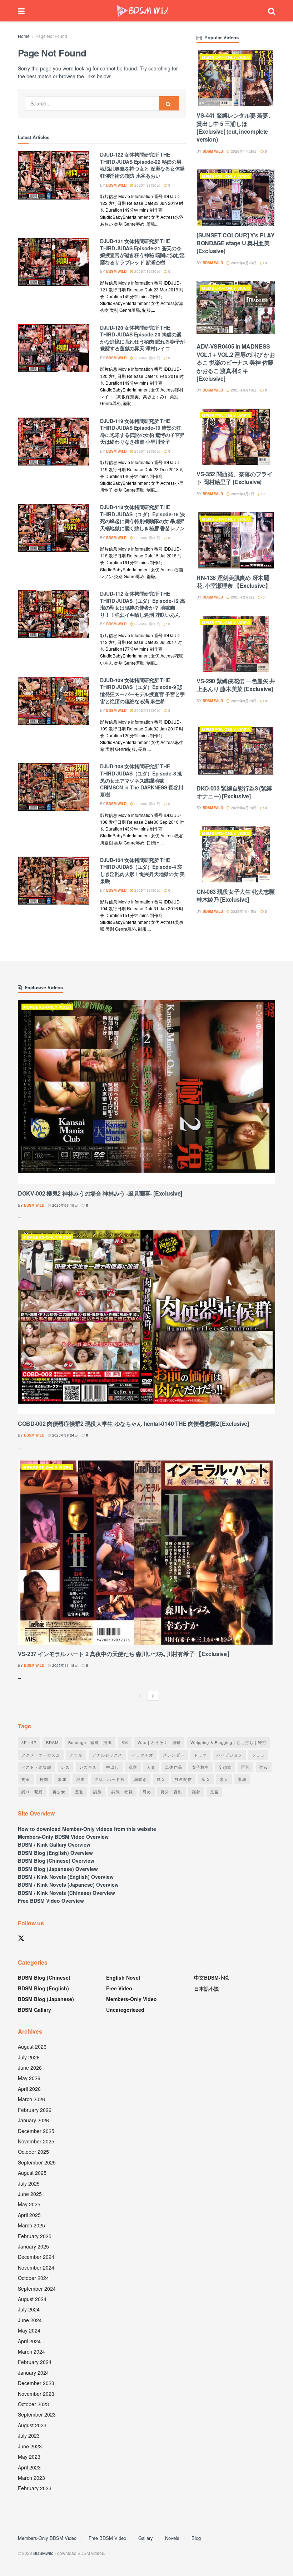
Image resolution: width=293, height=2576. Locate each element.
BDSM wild (116, 185)
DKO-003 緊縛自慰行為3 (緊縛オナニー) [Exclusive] (234, 792)
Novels (172, 2538)
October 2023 (33, 2404)
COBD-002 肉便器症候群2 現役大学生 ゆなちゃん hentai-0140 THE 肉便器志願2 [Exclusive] (133, 1424)
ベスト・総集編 (36, 1767)
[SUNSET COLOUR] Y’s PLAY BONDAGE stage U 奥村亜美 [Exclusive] (235, 243)
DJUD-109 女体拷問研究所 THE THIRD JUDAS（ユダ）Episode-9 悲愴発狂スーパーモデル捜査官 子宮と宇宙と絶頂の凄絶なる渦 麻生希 (142, 691)
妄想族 (225, 1767)
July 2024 (29, 2309)
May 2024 (29, 2330)
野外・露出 (172, 1792)
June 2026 (30, 2068)
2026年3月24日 (64, 1435)
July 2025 (29, 2183)
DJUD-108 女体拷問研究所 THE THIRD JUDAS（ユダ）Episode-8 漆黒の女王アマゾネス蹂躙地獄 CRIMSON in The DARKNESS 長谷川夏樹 (141, 780)
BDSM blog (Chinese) (44, 1977)
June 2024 (30, 2320)
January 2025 (33, 2246)
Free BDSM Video (107, 2538)
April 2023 (29, 2467)
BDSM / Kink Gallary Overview (54, 1844)
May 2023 (29, 2457)
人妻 (151, 1767)
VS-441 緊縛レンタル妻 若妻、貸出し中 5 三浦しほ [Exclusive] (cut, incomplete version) (235, 127)
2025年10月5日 (243, 911)
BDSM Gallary (34, 2010)
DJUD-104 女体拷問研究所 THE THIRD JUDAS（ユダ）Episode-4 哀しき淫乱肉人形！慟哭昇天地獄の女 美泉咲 (142, 870)
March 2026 (31, 2099)
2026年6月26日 (243, 263)
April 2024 (29, 2341)
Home (24, 36)
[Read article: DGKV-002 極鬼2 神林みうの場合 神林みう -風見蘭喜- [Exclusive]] (146, 1092)
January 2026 (33, 2120)
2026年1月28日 (243, 151)
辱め (147, 1792)
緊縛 (242, 1779)
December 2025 (36, 2131)
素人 (224, 1779)
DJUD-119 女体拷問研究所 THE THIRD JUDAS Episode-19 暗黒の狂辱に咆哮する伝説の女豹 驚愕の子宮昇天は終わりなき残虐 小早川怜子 (142, 431)
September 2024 (37, 2289)
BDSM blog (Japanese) (46, 1999)
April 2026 (29, 2089)
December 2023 (36, 2383)
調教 (98, 1792)
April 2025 (29, 2215)
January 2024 (33, 2373)
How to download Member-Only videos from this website (87, 1829)
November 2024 (36, 2267)
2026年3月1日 (242, 494)
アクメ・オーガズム (41, 1755)
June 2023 (30, 2446)
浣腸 (80, 1779)
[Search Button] (272, 11)
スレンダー (174, 1755)
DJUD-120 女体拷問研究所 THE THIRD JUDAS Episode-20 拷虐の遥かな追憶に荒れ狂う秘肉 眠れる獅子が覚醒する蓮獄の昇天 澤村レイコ (142, 338)
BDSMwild (43, 2553)
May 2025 (29, 2204)
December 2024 (36, 2257)
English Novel (123, 1977)
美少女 (59, 1792)
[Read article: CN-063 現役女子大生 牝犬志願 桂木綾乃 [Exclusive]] (236, 854)
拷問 (44, 1779)
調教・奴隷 (122, 1792)
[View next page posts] (153, 1696)
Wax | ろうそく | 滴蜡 (159, 1742)
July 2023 (29, 2435)
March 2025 (31, 2225)
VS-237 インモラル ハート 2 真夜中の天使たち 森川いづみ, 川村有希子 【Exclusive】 (125, 1654)
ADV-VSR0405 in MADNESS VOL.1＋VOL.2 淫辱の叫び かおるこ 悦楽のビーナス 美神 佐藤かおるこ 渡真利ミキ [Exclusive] (236, 362)
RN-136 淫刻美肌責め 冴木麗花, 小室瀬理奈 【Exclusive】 (234, 582)
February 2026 (35, 2110)
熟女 (161, 1779)
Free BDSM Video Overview (51, 1901)
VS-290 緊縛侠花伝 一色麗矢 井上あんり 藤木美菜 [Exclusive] (236, 685)
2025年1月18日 (64, 1665)
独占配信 (183, 1779)
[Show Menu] (21, 11)
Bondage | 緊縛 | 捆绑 (90, 1742)
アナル (76, 1755)
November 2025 (36, 2141)
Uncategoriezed (125, 2010)
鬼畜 (214, 1792)
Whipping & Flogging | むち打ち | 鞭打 (229, 1742)
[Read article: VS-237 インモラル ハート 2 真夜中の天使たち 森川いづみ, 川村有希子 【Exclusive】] (146, 1553)
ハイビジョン (229, 1755)
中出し (113, 1767)
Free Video (119, 1988)
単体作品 (174, 1767)
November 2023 (36, 2394)
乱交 (133, 1767)
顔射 (196, 1792)
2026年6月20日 (243, 808)
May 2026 (29, 2078)
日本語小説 (207, 1989)
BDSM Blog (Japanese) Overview (58, 1869)
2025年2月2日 (242, 597)
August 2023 (32, 2425)
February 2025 (35, 2236)
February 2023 (35, 2488)
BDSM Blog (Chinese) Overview (56, 1861)
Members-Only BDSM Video (47, 2538)
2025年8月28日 (243, 701)
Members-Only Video (226, 57)
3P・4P (29, 1742)
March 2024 (31, 2351)
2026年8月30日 (147, 185)
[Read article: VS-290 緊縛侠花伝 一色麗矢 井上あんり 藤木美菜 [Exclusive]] (236, 644)
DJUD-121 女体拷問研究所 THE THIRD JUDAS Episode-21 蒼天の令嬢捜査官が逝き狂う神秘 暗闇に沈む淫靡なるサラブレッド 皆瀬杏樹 (142, 252)
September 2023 (37, 2414)
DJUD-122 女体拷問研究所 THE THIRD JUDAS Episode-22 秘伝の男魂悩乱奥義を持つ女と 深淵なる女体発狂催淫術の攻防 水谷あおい (142, 165)
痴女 (206, 1779)
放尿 (62, 1779)
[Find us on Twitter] (21, 1938)
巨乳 (245, 1767)
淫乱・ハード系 (109, 1779)
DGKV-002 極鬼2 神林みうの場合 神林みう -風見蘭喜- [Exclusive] (100, 1193)
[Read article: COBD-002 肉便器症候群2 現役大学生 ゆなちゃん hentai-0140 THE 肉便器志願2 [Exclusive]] (146, 1322)
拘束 (26, 1779)
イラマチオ (143, 1755)
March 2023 (31, 2478)
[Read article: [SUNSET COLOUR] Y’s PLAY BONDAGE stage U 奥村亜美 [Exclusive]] (236, 198)
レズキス (88, 1767)
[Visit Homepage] (143, 11)
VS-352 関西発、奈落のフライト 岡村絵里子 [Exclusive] (235, 478)
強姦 (264, 1767)
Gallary (146, 2538)
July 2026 (29, 2057)
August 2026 (32, 2046)
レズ (65, 1767)
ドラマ (200, 1755)
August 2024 (32, 2299)
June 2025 (30, 2194)
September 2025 (37, 2162)
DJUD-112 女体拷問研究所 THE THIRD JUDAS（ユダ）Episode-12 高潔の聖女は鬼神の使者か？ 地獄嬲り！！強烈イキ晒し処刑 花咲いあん (142, 604)
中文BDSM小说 (211, 1977)
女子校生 (200, 1767)
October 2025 (33, 2152)
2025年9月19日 (64, 1205)
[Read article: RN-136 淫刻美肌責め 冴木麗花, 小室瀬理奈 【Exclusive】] (236, 540)
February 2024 (35, 2362)
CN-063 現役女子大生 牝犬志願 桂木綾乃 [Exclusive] (235, 895)
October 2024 (33, 2278)
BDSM (52, 1742)
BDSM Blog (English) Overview (55, 1853)
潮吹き (140, 1779)
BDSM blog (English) (43, 1988)
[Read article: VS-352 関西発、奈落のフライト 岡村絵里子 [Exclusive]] (236, 437)
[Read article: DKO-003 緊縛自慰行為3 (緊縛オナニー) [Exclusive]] (236, 751)
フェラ (258, 1755)
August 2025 (32, 2173)
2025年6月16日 (243, 390)
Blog (196, 2538)
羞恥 (79, 1792)
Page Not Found (51, 36)
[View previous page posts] (140, 1696)
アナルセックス (107, 1755)
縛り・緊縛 (32, 1792)
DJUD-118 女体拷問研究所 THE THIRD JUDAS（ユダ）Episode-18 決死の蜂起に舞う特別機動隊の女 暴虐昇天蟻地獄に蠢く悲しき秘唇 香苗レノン (142, 518)
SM (125, 1742)
